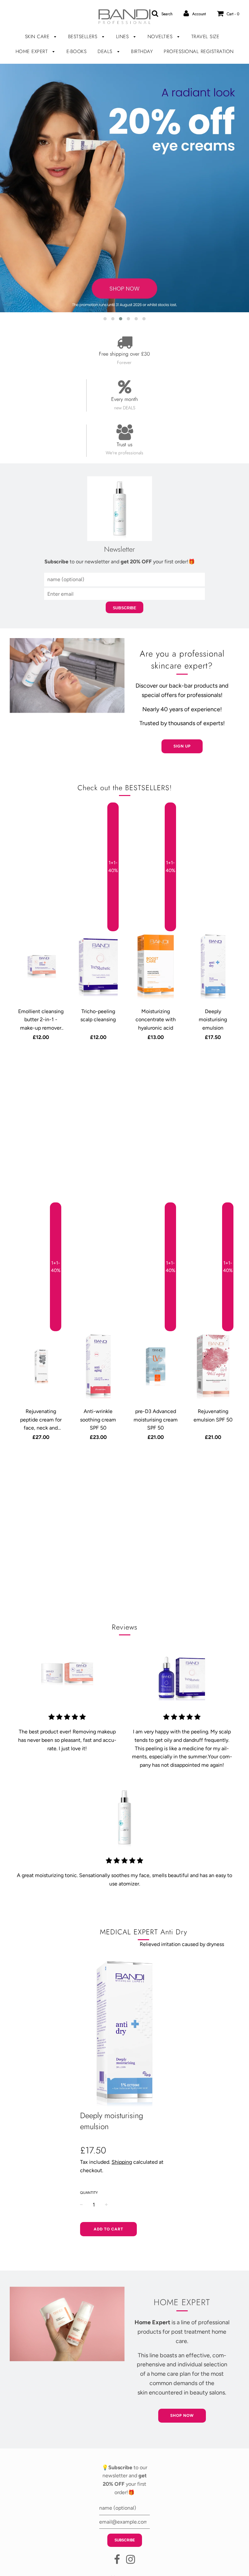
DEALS (106, 51)
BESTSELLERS (84, 37)
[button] (105, 319)
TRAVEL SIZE (205, 37)
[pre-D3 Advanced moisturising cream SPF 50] (156, 1367)
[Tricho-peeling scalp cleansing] (98, 967)
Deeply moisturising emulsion (213, 1020)
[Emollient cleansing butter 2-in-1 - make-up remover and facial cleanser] (41, 967)
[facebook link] (117, 2561)
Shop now (182, 2416)
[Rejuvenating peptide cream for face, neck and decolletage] (41, 1367)
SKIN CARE (38, 37)
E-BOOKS (77, 51)
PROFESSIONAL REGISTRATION (199, 51)
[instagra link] (130, 2561)
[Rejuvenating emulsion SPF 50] (213, 1367)
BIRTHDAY (142, 51)
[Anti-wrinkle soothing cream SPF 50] (98, 1367)
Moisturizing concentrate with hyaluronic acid (156, 1020)
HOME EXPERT (33, 51)
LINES (123, 37)
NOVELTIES (161, 37)
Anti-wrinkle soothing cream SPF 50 (98, 1420)
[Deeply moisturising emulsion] (213, 967)
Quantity (89, 2193)
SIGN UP (182, 746)
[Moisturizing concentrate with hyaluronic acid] (156, 967)
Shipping (122, 2162)
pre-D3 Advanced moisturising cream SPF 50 (156, 1420)
